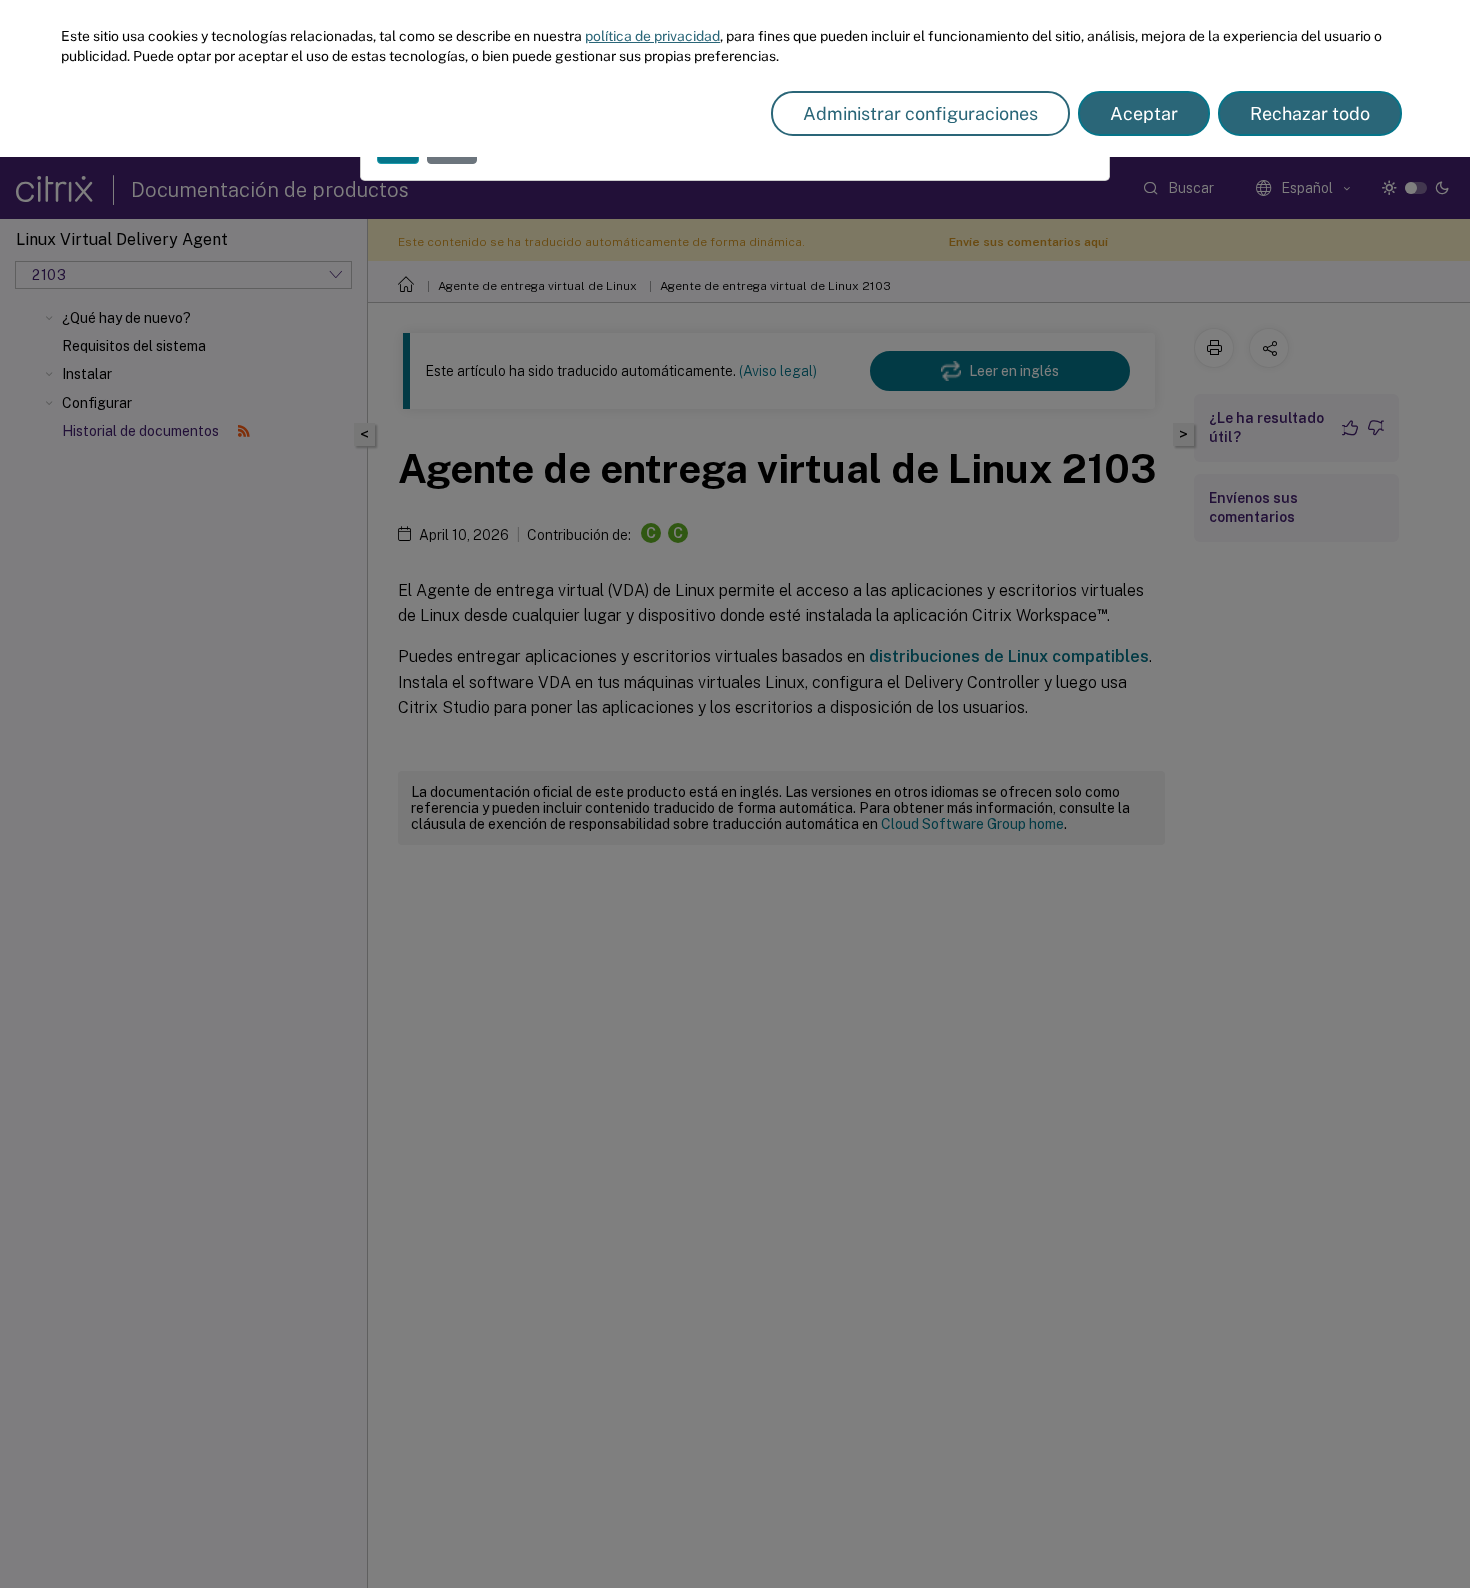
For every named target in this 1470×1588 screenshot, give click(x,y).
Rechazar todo (1310, 113)
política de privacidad (652, 36)
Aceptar (1144, 113)
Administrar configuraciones (920, 113)
